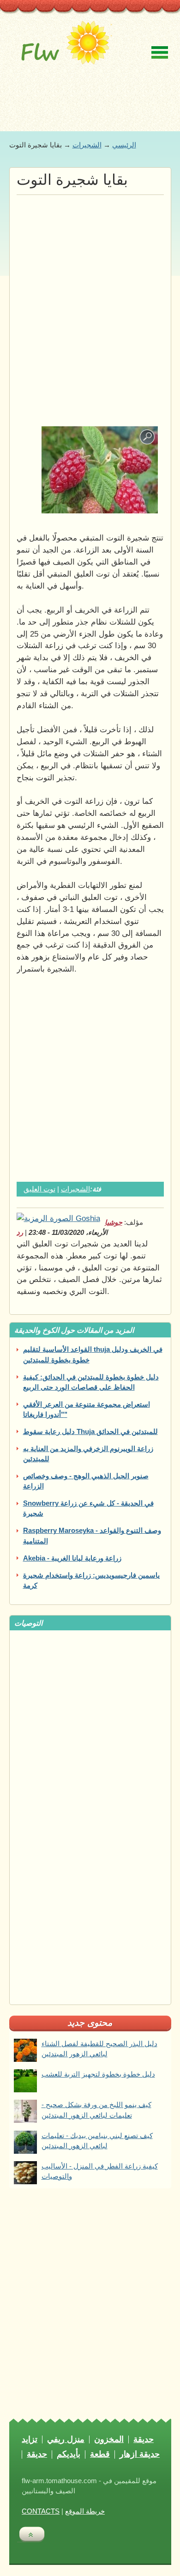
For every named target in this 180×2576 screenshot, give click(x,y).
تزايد (30, 2440)
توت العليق (39, 1189)
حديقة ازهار (140, 2454)
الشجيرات (87, 145)
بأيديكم (69, 2454)
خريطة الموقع (85, 2511)
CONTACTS (41, 2511)
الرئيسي (124, 145)
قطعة (100, 2454)
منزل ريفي (66, 2440)
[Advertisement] (90, 290)
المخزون (109, 2440)
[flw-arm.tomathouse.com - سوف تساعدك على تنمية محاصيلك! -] (63, 49)
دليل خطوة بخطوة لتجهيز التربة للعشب (98, 2074)
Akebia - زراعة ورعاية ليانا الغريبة (72, 1558)
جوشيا (114, 1222)
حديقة (144, 2440)
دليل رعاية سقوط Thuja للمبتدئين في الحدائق (90, 1432)
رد (20, 1233)
